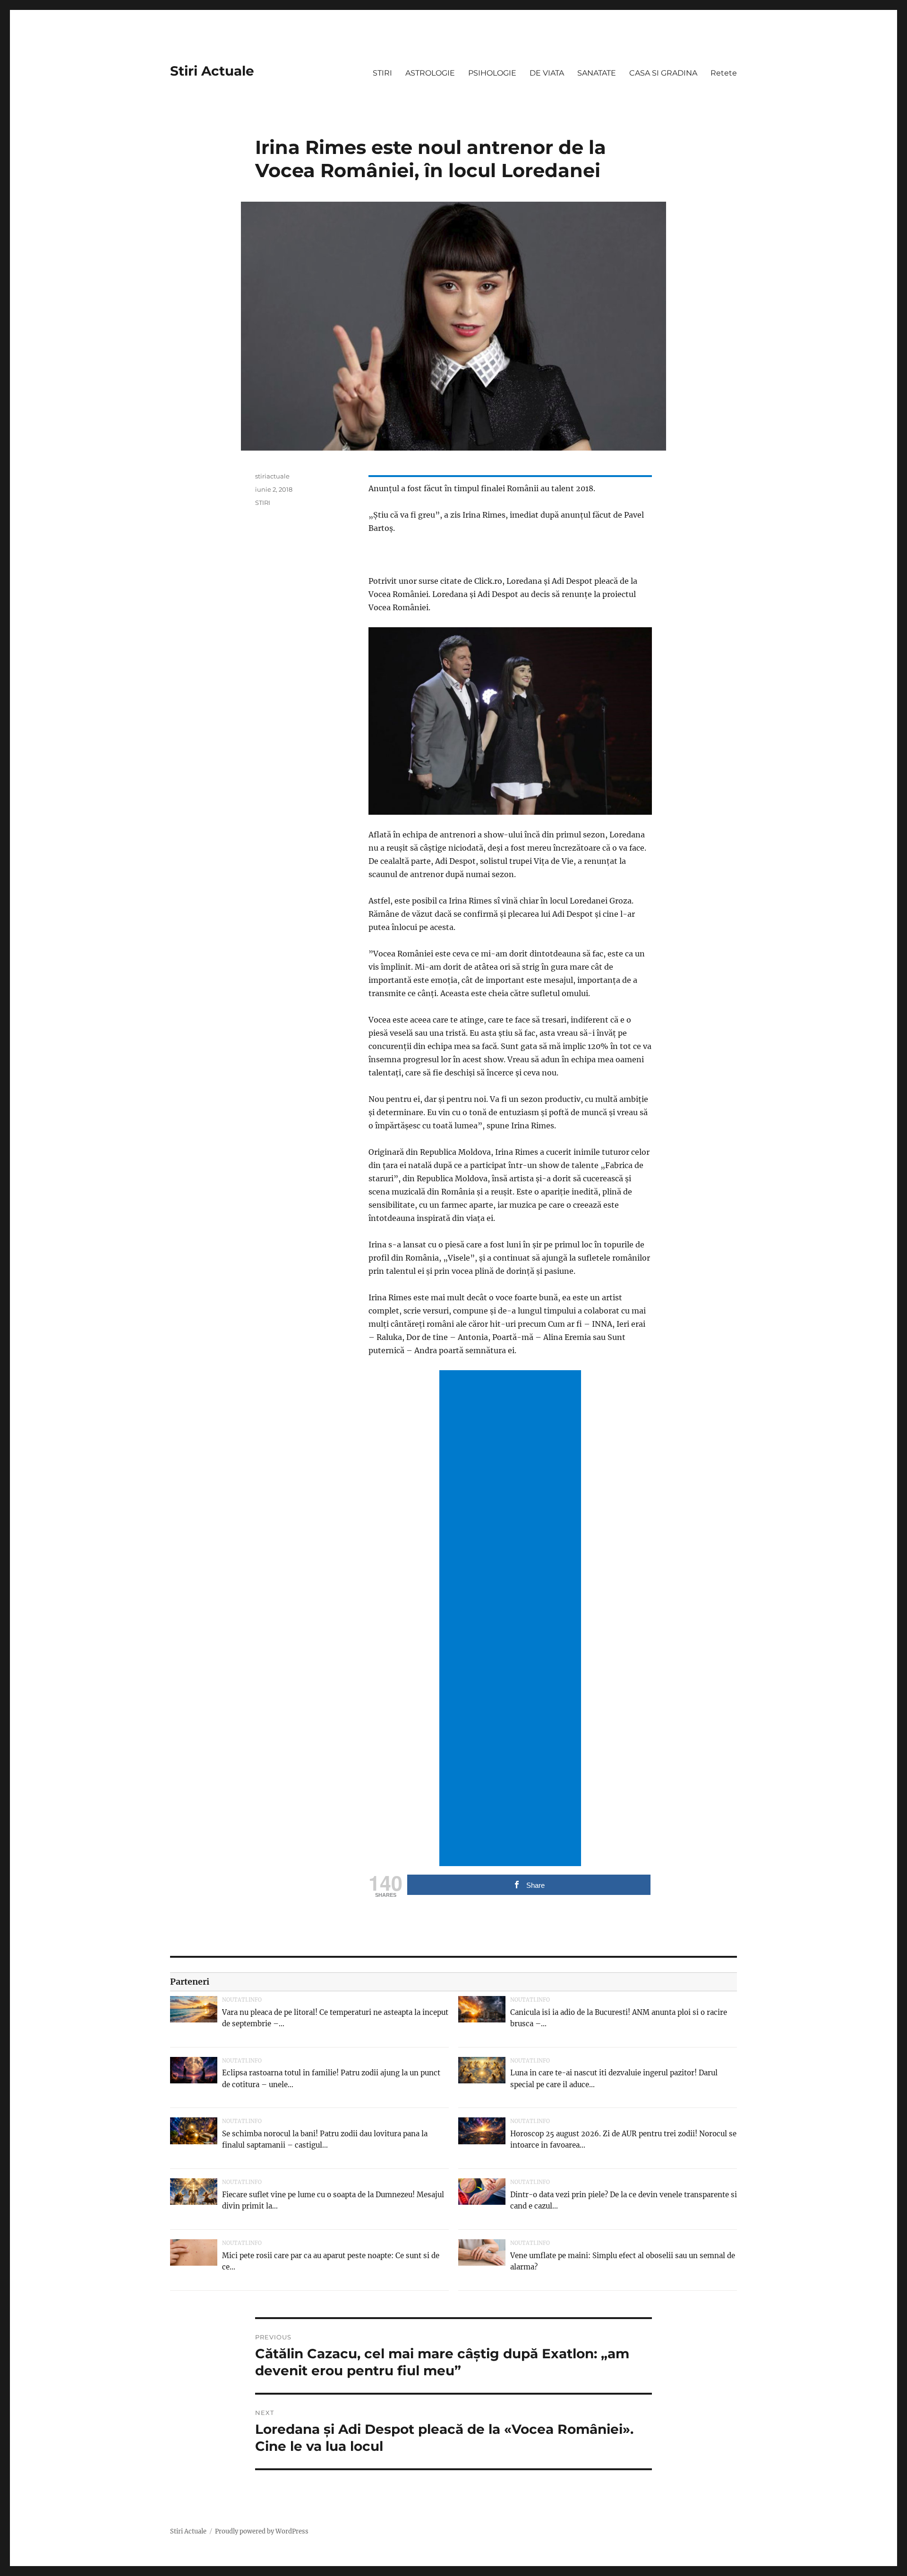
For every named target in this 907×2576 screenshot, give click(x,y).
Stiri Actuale (212, 71)
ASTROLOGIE (430, 73)
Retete (724, 73)
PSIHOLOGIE (492, 73)
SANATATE (597, 73)
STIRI (382, 73)
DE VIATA (547, 73)
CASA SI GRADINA (663, 73)
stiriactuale (272, 476)
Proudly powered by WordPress (262, 2531)
